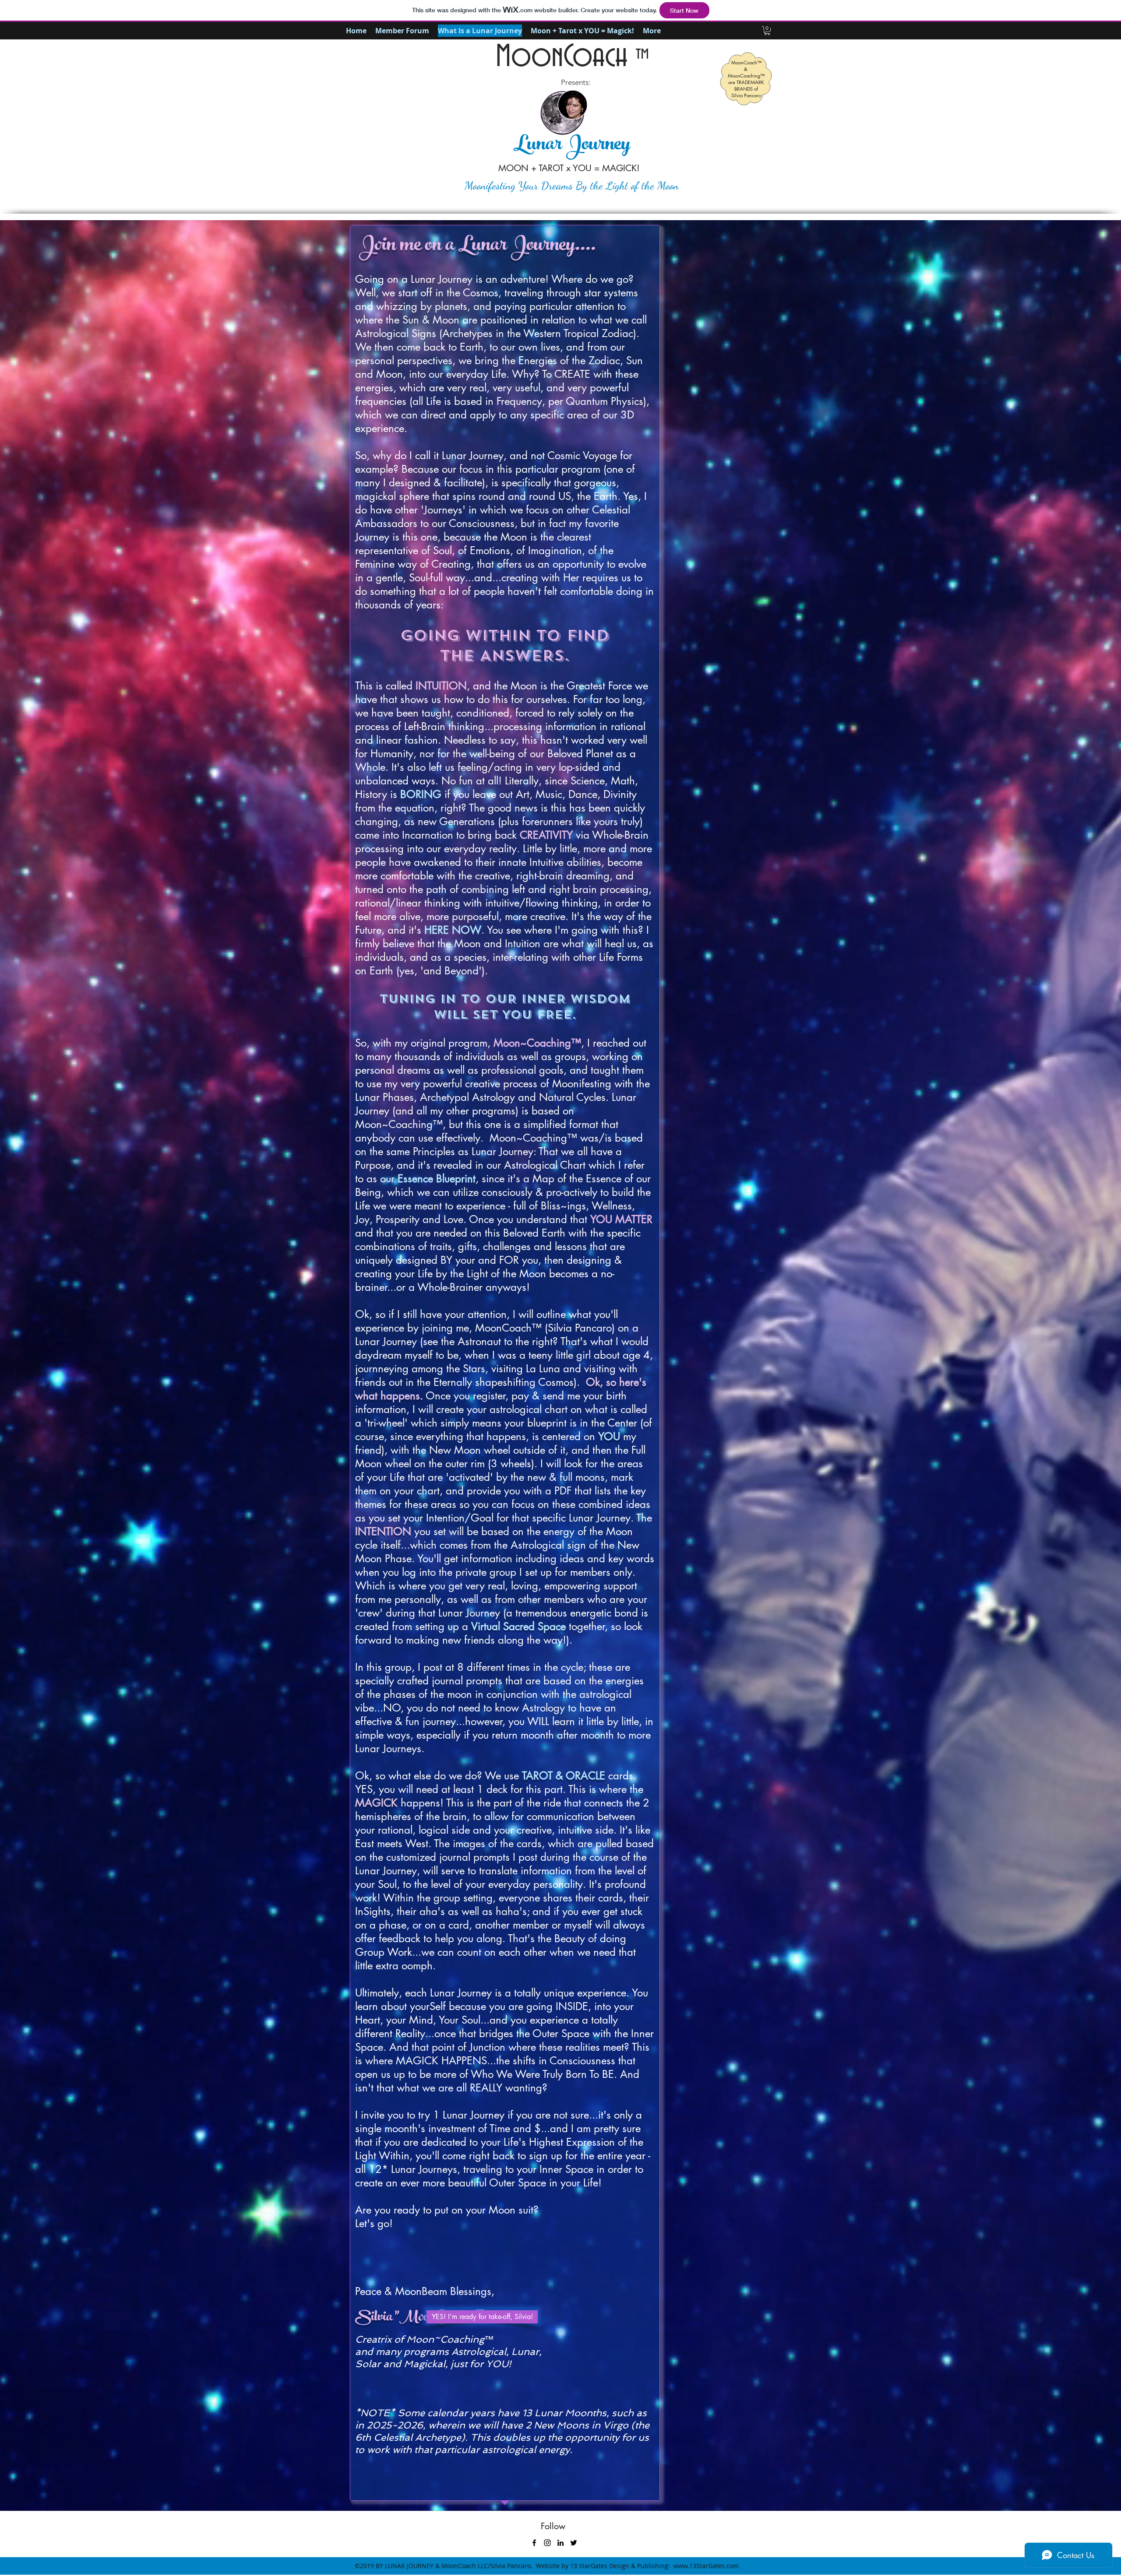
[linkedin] (560, 2543)
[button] (767, 31)
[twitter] (574, 2543)
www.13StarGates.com (706, 2566)
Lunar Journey (572, 146)
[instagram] (547, 2543)
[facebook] (534, 2543)
